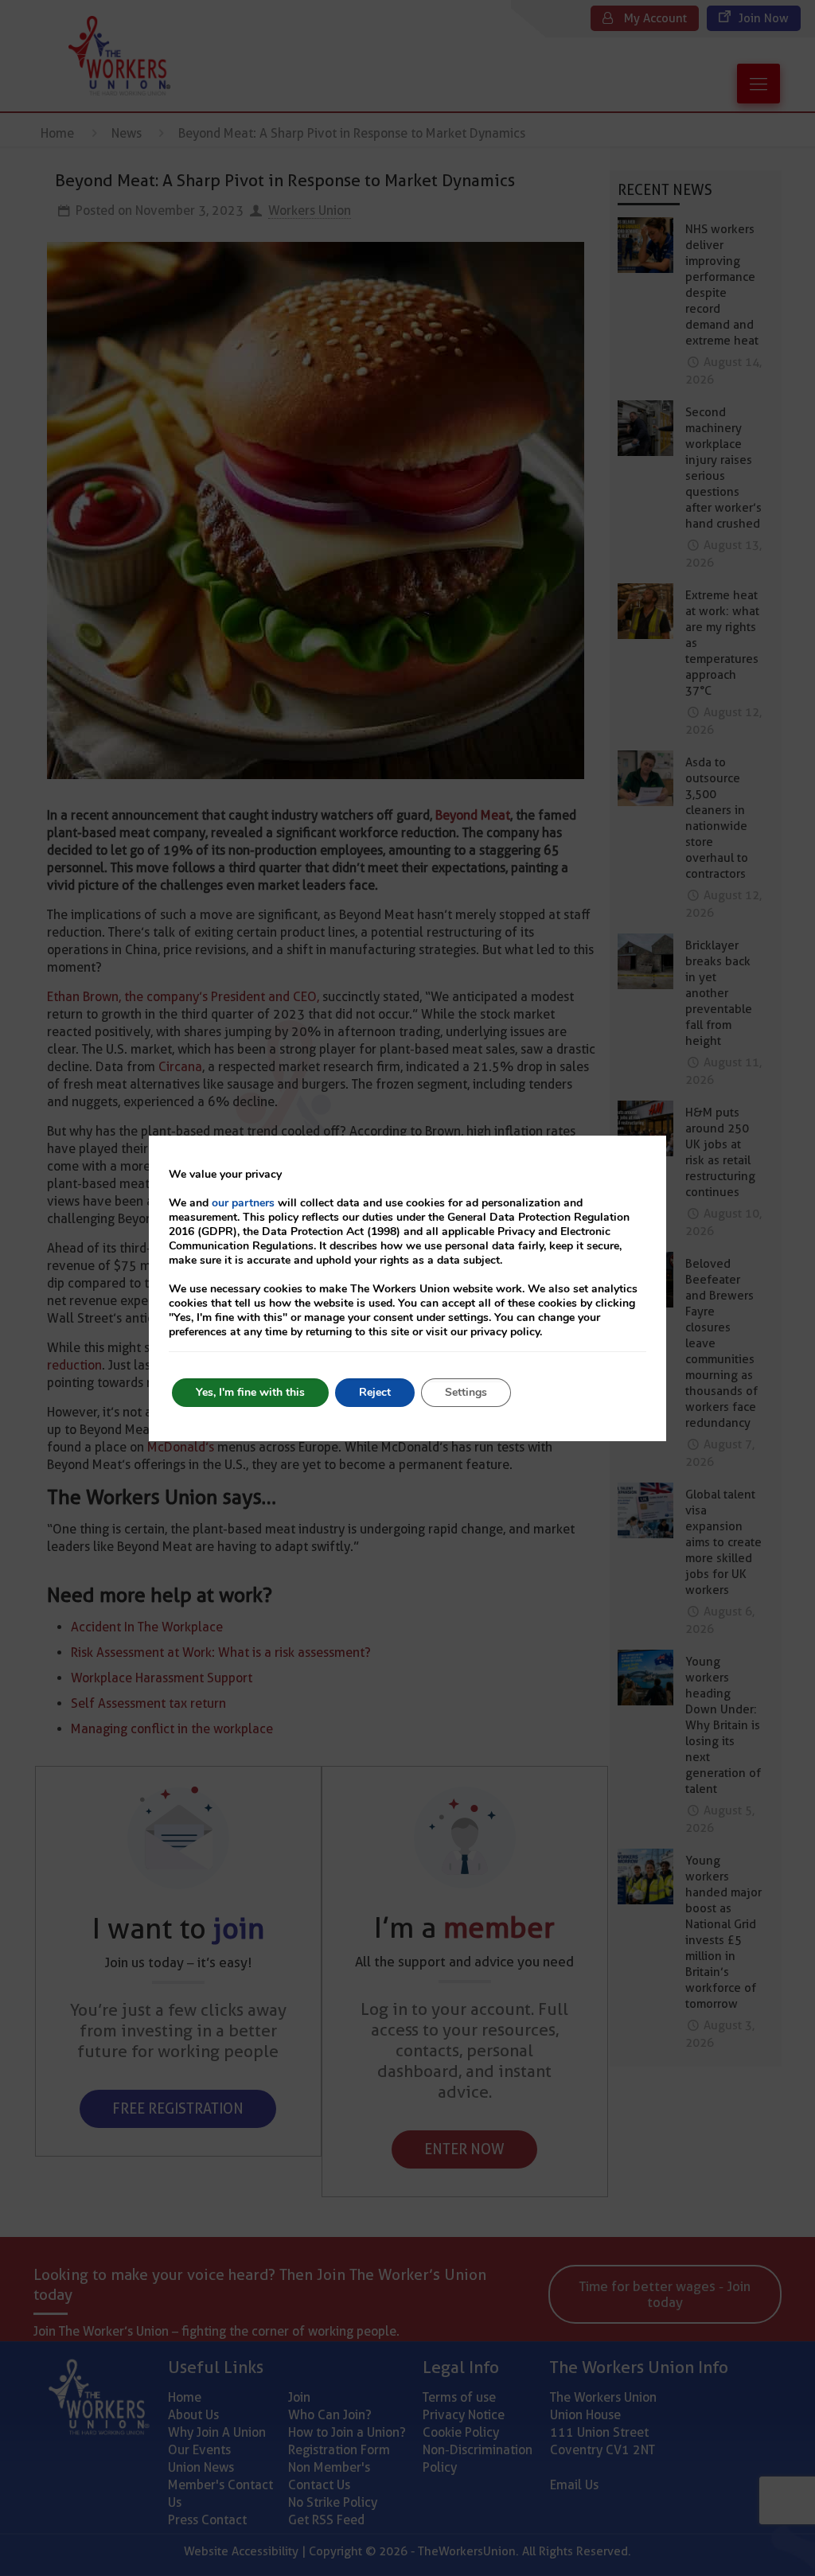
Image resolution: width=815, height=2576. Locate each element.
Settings (466, 1392)
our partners (243, 1203)
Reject (375, 1392)
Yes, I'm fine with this (250, 1392)
